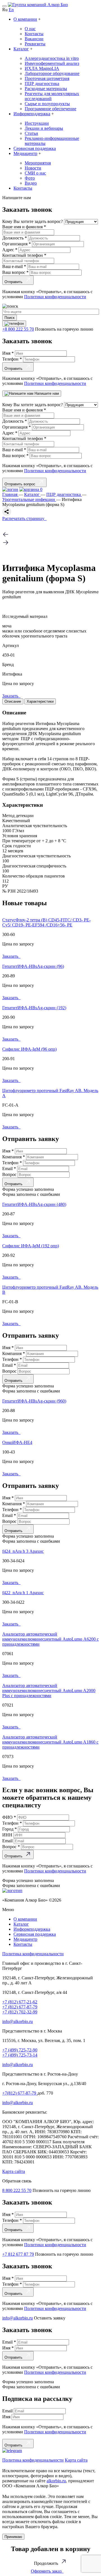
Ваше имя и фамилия (24, 227)
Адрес (10, 250)
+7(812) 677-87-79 (20, 2093)
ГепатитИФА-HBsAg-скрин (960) (34, 1401)
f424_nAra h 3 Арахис (23, 1551)
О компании (25, 19)
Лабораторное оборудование (52, 73)
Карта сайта (14, 2171)
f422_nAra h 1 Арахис (23, 1593)
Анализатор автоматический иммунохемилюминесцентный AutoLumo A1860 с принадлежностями (50, 1742)
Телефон (12, 359)
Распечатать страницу (24, 518)
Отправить (15, 282)
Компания (14, 1157)
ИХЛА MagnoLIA (42, 68)
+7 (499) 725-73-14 (20, 2055)
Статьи (31, 133)
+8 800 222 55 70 (18, 329)
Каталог (21, 49)
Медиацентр (25, 153)
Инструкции (37, 123)
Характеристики (40, 701)
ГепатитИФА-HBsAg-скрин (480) (34, 1204)
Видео (31, 183)
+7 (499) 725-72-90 (20, 2050)
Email (9, 1169)
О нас (30, 29)
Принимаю (13, 2537)
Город (10, 1829)
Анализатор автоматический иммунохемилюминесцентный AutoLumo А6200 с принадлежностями (50, 1639)
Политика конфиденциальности (33, 1954)
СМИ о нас (35, 173)
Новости (33, 168)
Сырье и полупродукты (47, 104)
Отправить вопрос (21, 484)
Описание (13, 701)
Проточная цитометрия (47, 78)
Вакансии (34, 39)
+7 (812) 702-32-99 (20, 2012)
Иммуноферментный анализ (52, 63)
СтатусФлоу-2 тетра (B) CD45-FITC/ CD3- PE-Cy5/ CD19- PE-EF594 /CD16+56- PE (46, 922)
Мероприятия (38, 163)
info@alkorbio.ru (18, 2021)
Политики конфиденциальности (55, 297)
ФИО (9, 1817)
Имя (8, 353)
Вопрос (10, 1174)
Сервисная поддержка (35, 148)
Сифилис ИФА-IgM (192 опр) (31, 1246)
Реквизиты (35, 44)
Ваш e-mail (14, 266)
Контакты (34, 34)
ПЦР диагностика (42, 83)
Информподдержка (32, 114)
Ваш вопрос (15, 272)
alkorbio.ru (56, 2481)
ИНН (8, 1835)
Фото (30, 178)
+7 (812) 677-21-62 (20, 2002)
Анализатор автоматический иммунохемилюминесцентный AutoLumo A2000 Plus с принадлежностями (49, 1691)
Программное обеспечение (50, 109)
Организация (17, 244)
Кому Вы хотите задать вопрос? (33, 221)
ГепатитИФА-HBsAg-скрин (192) (34, 1008)
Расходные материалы (46, 89)
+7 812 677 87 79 (18, 2254)
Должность (15, 238)
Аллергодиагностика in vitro (52, 58)
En (11, 10)
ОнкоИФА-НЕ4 (17, 1442)
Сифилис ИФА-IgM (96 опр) (29, 1049)
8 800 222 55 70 (17, 2190)
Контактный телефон (24, 255)
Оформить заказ (47, 2571)
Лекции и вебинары (44, 128)
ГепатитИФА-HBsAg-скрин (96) (33, 966)
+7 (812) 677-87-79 (20, 2007)
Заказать (11, 696)
